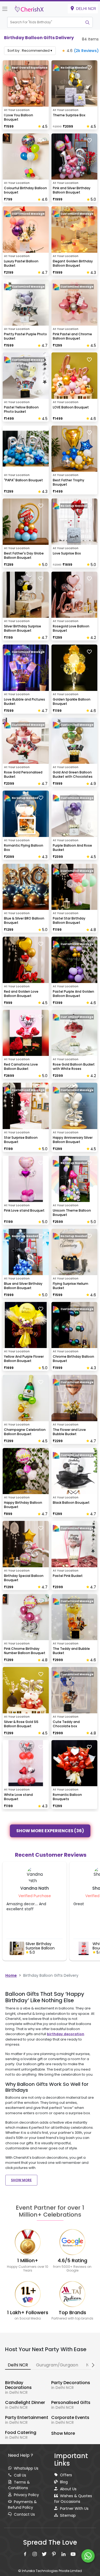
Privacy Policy (26, 2495)
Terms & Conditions (19, 2485)
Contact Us (24, 2514)
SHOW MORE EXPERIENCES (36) (50, 1831)
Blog (64, 2482)
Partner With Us (74, 2508)
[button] (45, 22)
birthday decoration (66, 2034)
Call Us (20, 2475)
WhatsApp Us (26, 2468)
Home (11, 1975)
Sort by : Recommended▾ (30, 51)
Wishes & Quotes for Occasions (73, 2499)
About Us (68, 2489)
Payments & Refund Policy (22, 2505)
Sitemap (68, 2515)
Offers (66, 2475)
